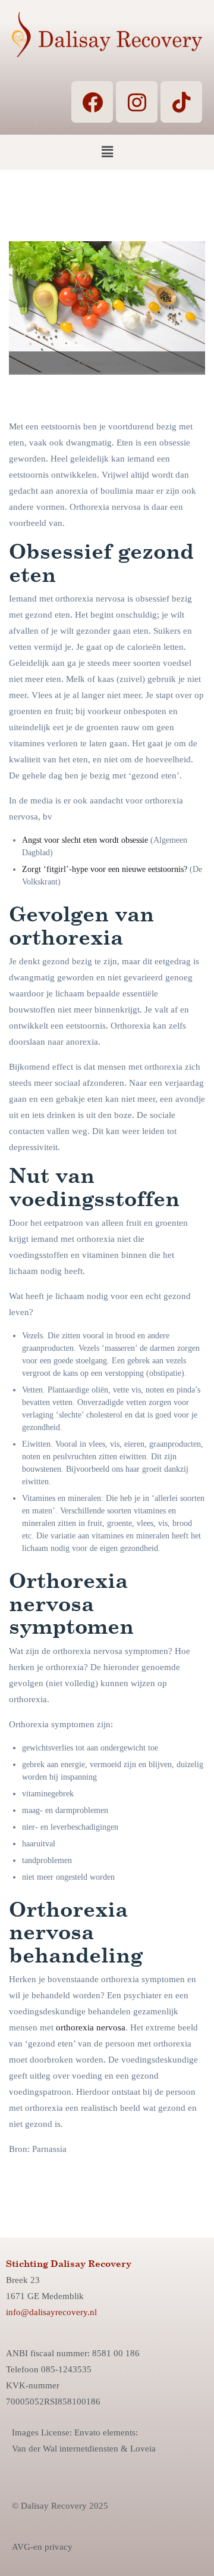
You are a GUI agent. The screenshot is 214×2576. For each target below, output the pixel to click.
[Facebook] (92, 102)
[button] (107, 152)
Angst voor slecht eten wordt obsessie (85, 840)
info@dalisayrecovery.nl (51, 2312)
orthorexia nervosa (91, 2027)
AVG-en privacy (42, 2547)
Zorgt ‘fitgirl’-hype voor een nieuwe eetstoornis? (105, 869)
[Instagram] (137, 102)
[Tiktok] (181, 102)
